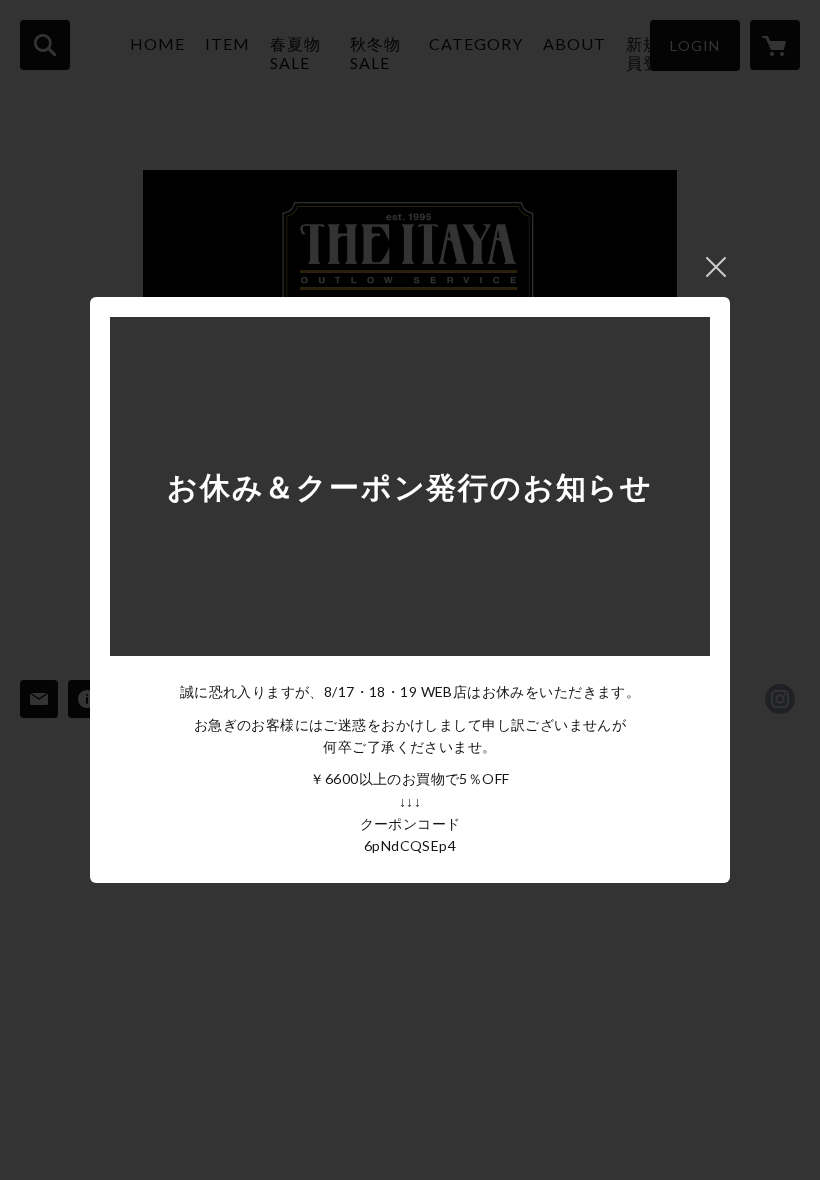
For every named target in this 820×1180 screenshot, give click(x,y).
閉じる (716, 267)
